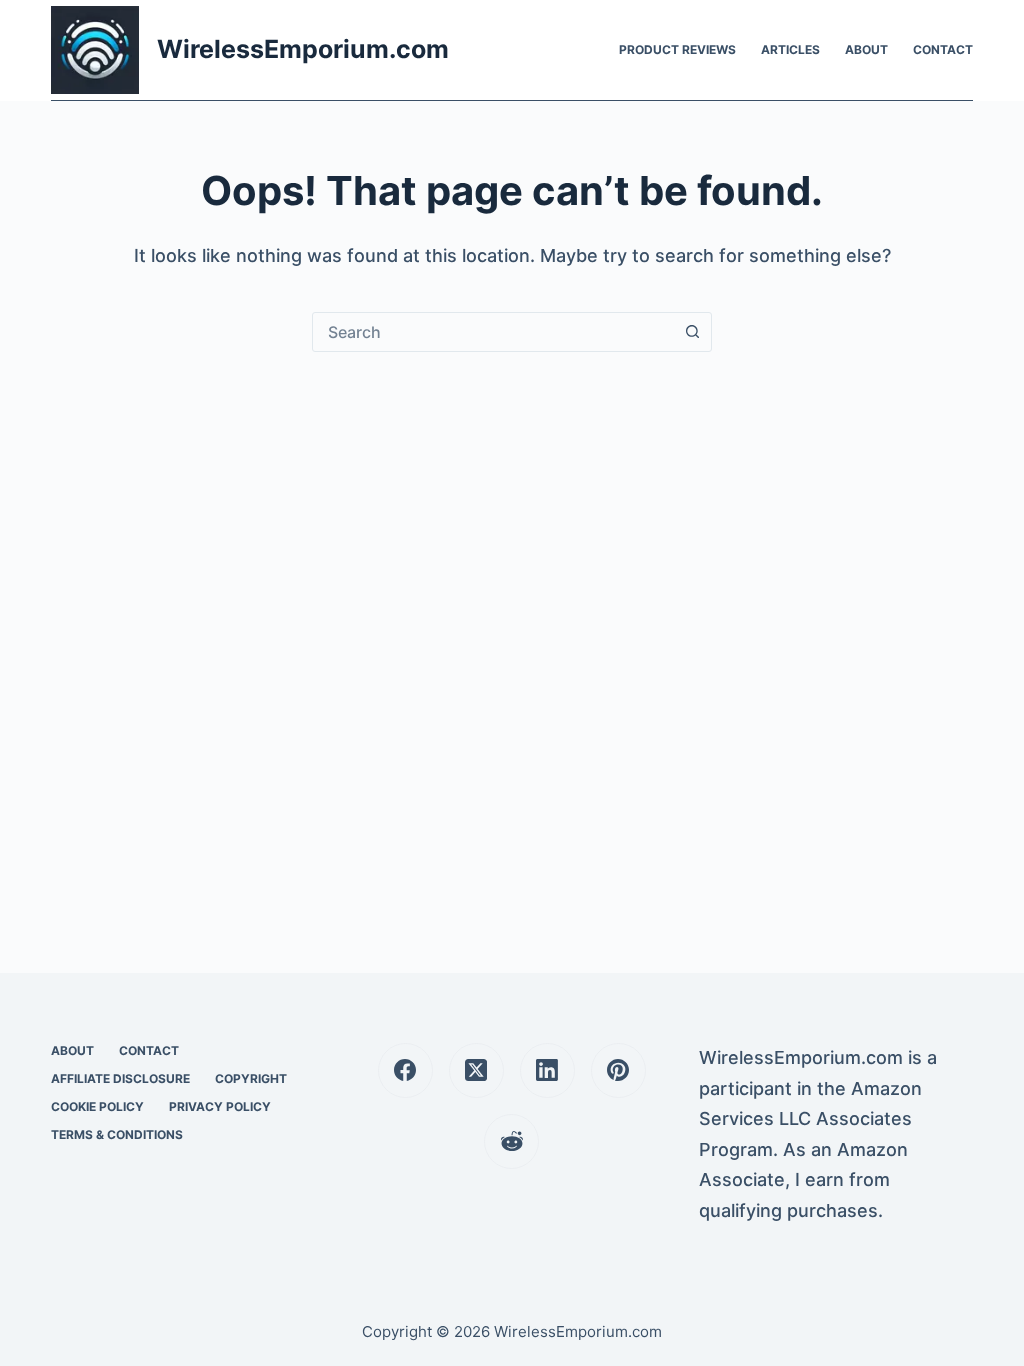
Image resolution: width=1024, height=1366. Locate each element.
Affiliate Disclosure (120, 1078)
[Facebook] (405, 1070)
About (866, 49)
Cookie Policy (97, 1106)
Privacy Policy (220, 1106)
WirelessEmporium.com (303, 49)
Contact (943, 49)
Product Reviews (677, 49)
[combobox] (493, 332)
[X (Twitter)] (476, 1070)
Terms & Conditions (117, 1134)
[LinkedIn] (547, 1070)
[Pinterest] (618, 1070)
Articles (790, 49)
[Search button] (692, 332)
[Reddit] (511, 1141)
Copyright (251, 1078)
